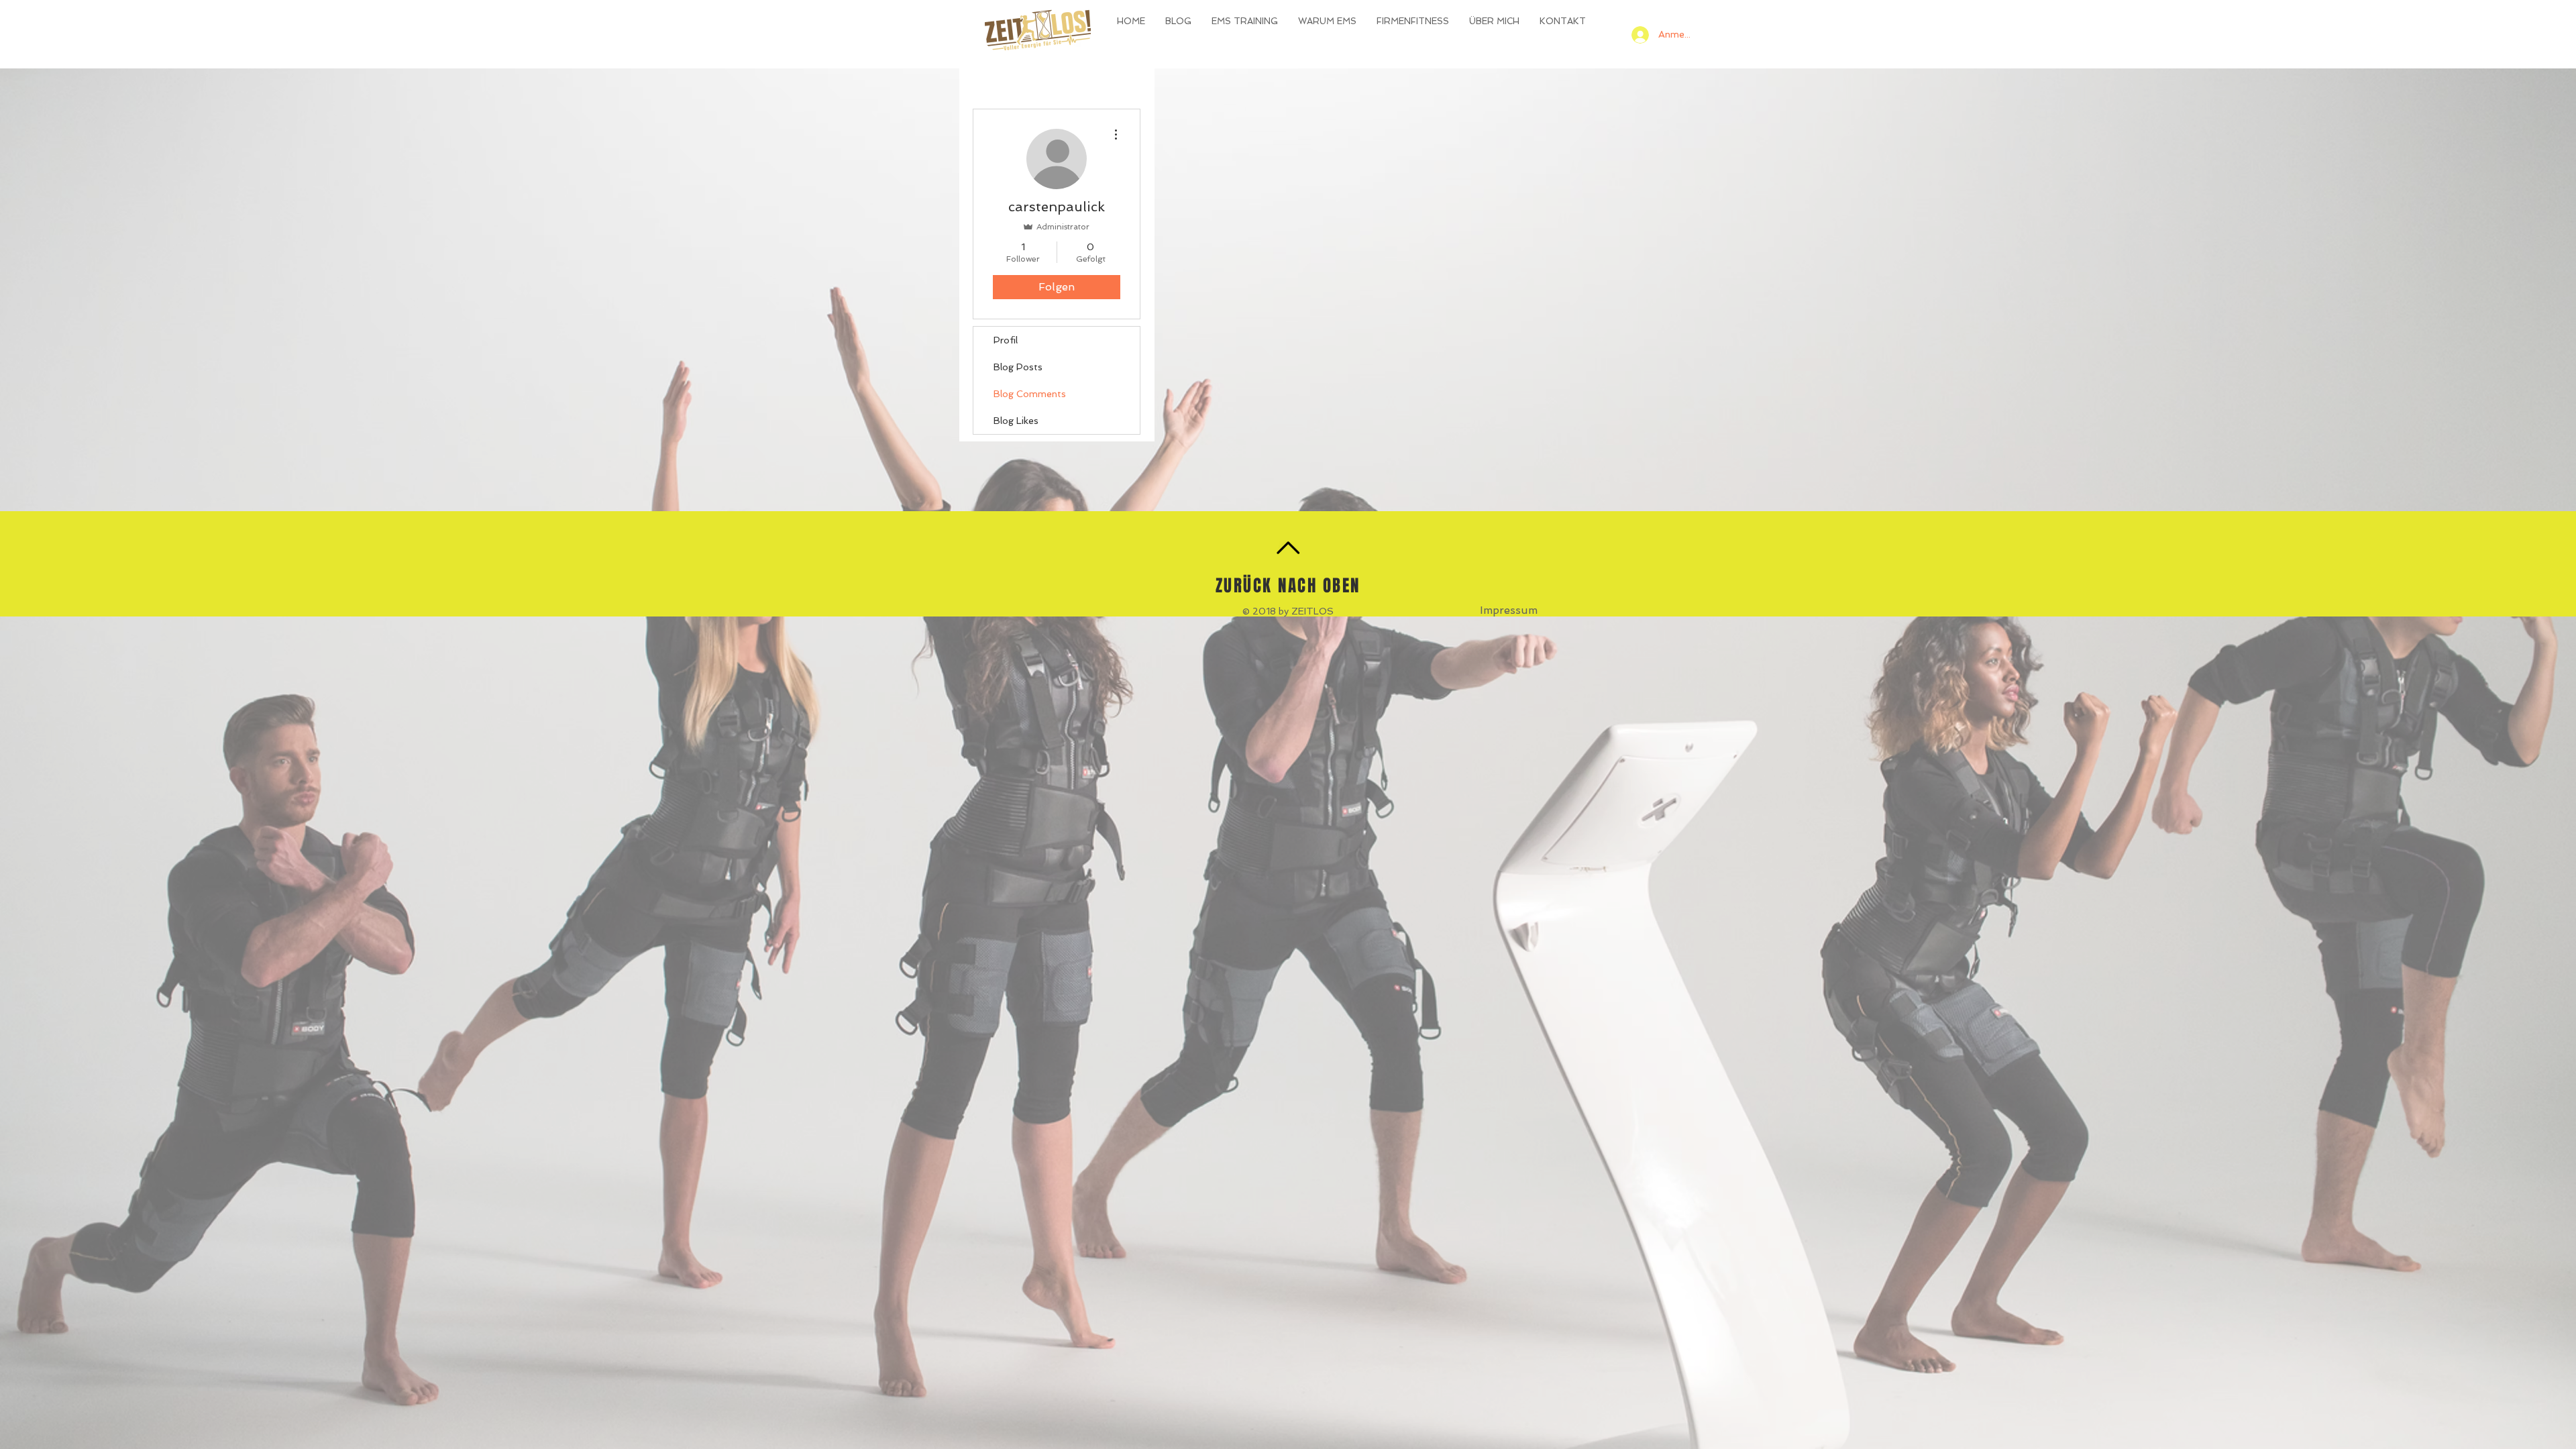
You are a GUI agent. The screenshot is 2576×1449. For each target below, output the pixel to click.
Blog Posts (1018, 367)
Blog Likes (1016, 421)
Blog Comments (1030, 394)
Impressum (1509, 610)
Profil (1006, 340)
